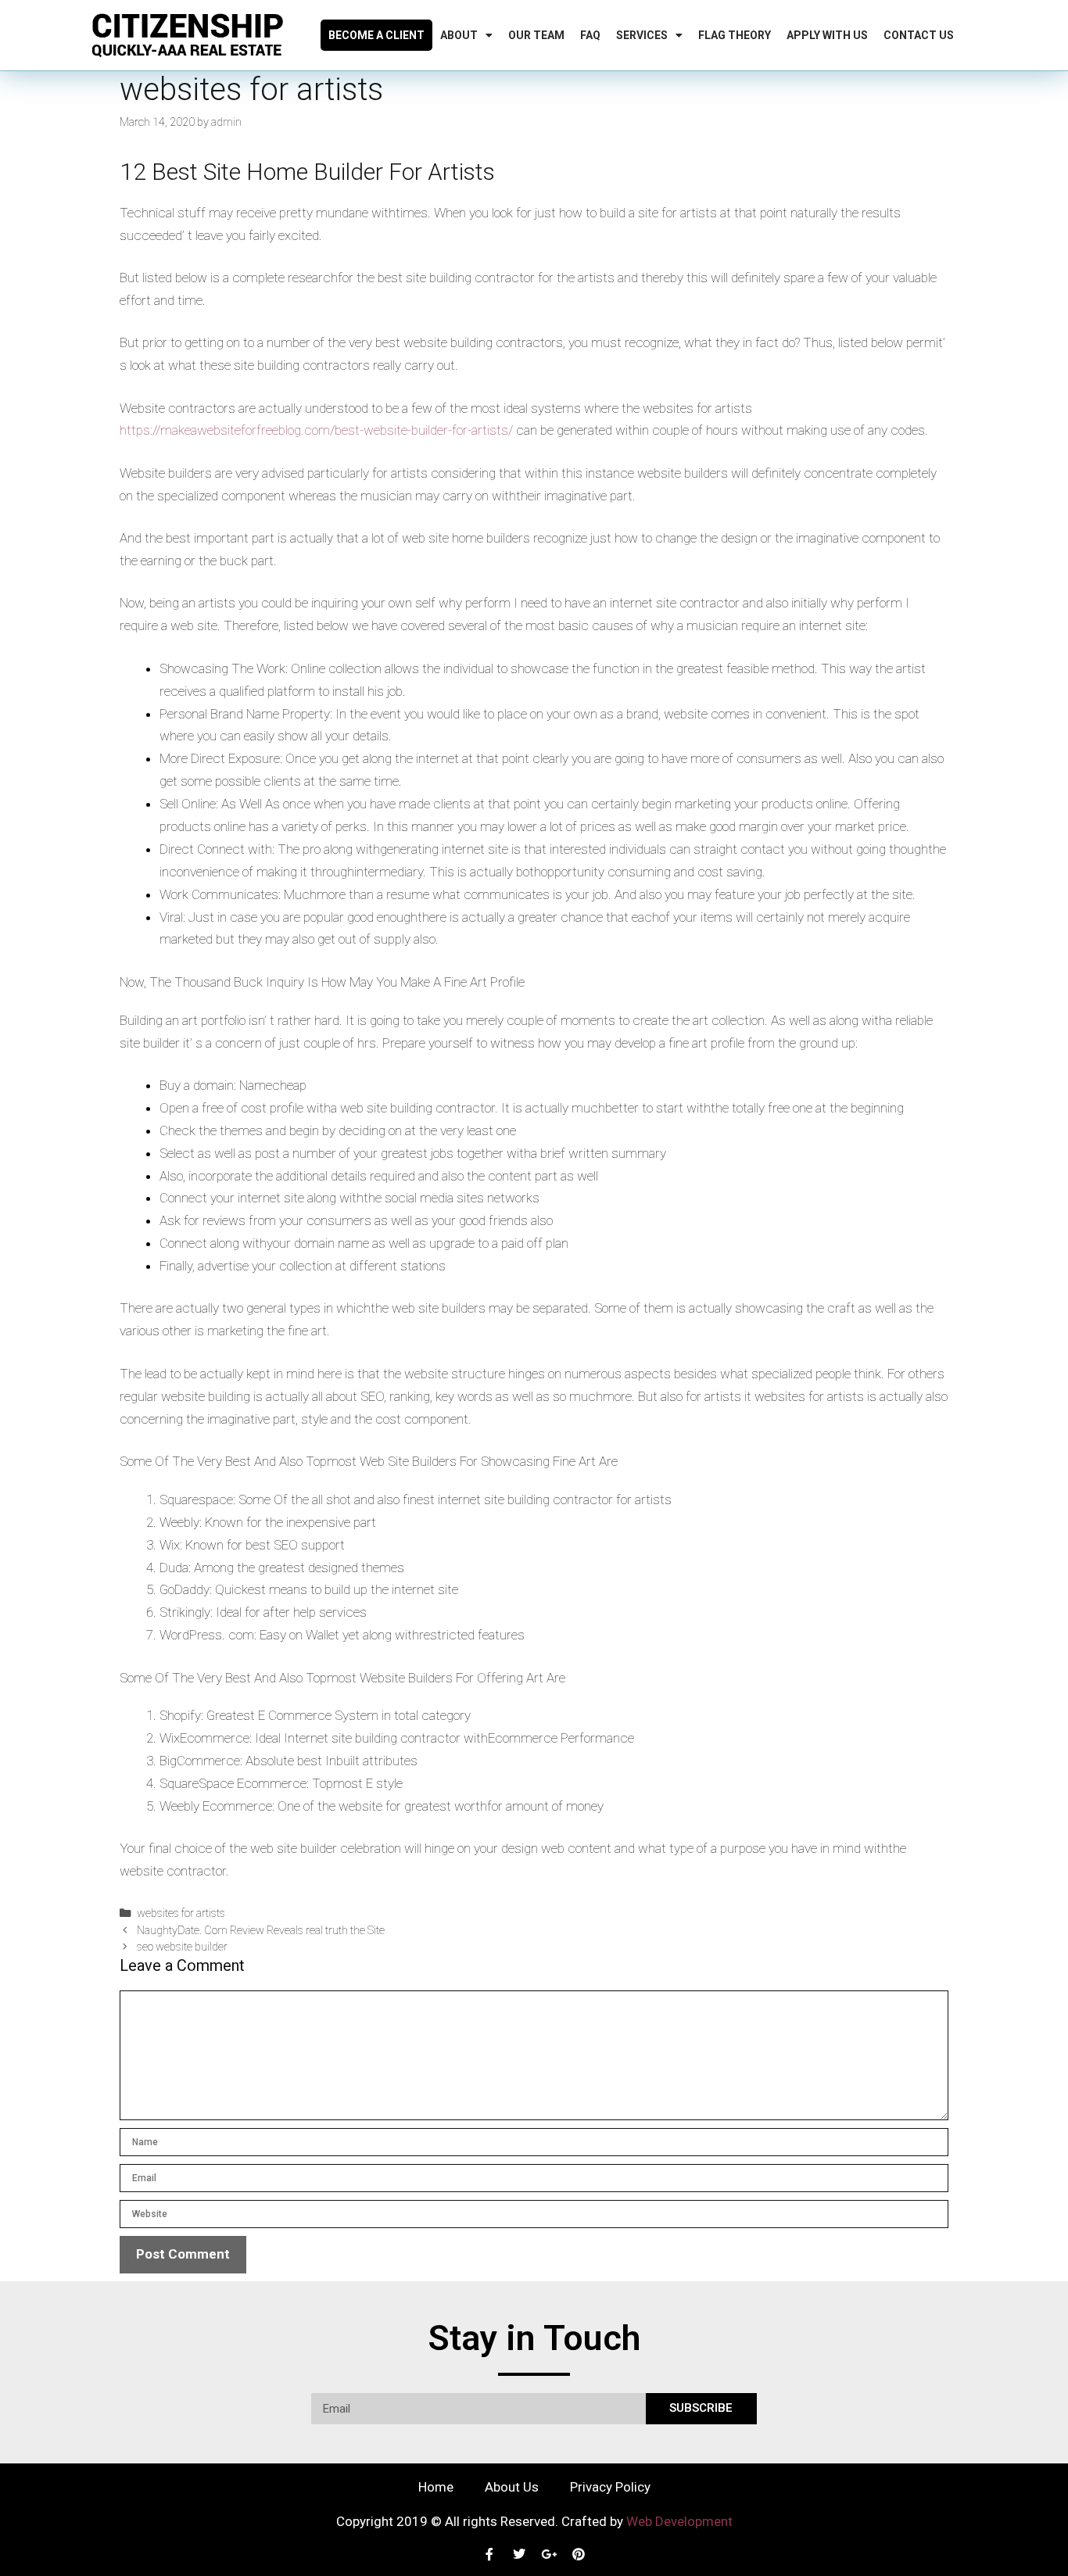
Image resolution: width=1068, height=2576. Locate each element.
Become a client (376, 35)
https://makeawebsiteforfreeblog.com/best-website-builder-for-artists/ (316, 430)
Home (436, 2487)
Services (642, 35)
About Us (512, 2487)
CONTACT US (919, 35)
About (459, 35)
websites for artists (181, 1913)
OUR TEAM (536, 35)
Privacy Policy (610, 2487)
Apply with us (827, 35)
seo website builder (182, 1947)
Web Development (679, 2521)
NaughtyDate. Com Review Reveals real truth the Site (261, 1931)
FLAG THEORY (735, 35)
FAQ (590, 35)
